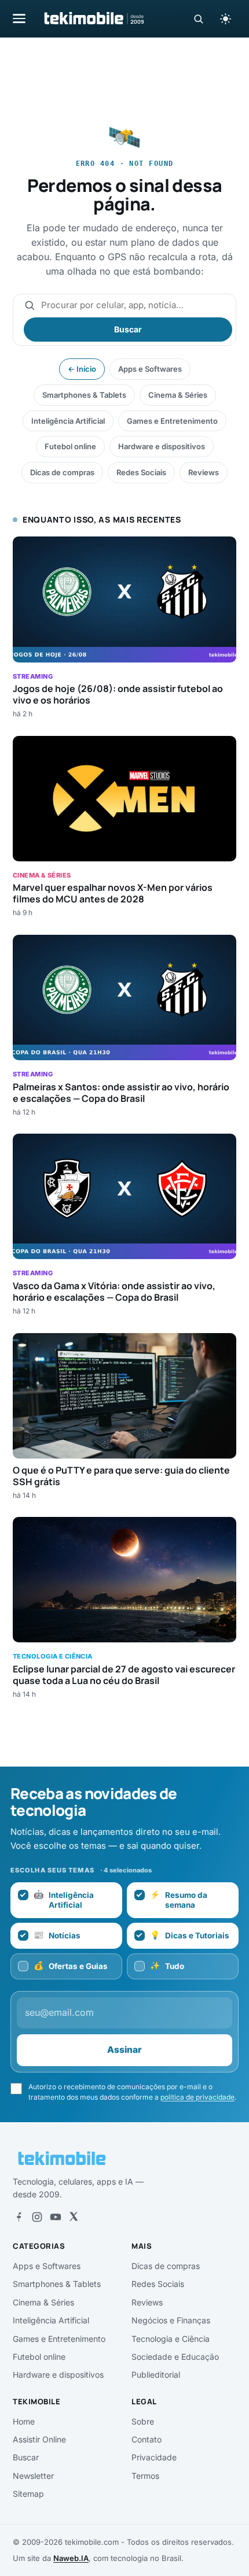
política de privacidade (197, 2097)
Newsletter (33, 2476)
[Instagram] (37, 2217)
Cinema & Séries (178, 395)
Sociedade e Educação (175, 2357)
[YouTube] (56, 2217)
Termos (145, 2476)
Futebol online (70, 446)
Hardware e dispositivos (162, 446)
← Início (82, 369)
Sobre (143, 2421)
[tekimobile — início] (93, 18)
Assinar (124, 2050)
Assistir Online (39, 2439)
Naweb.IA (71, 2558)
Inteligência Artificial (68, 421)
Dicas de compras (62, 472)
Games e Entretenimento (172, 421)
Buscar (128, 329)
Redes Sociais (141, 472)
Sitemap (28, 2494)
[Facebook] (19, 2217)
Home (24, 2421)
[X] (74, 2217)
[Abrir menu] (19, 18)
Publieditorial (156, 2375)
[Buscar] (198, 19)
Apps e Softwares (150, 369)
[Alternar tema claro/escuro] (225, 18)
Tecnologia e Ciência (171, 2339)
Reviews (204, 472)
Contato (147, 2439)
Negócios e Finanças (171, 2320)
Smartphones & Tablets (84, 395)
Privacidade (154, 2457)
